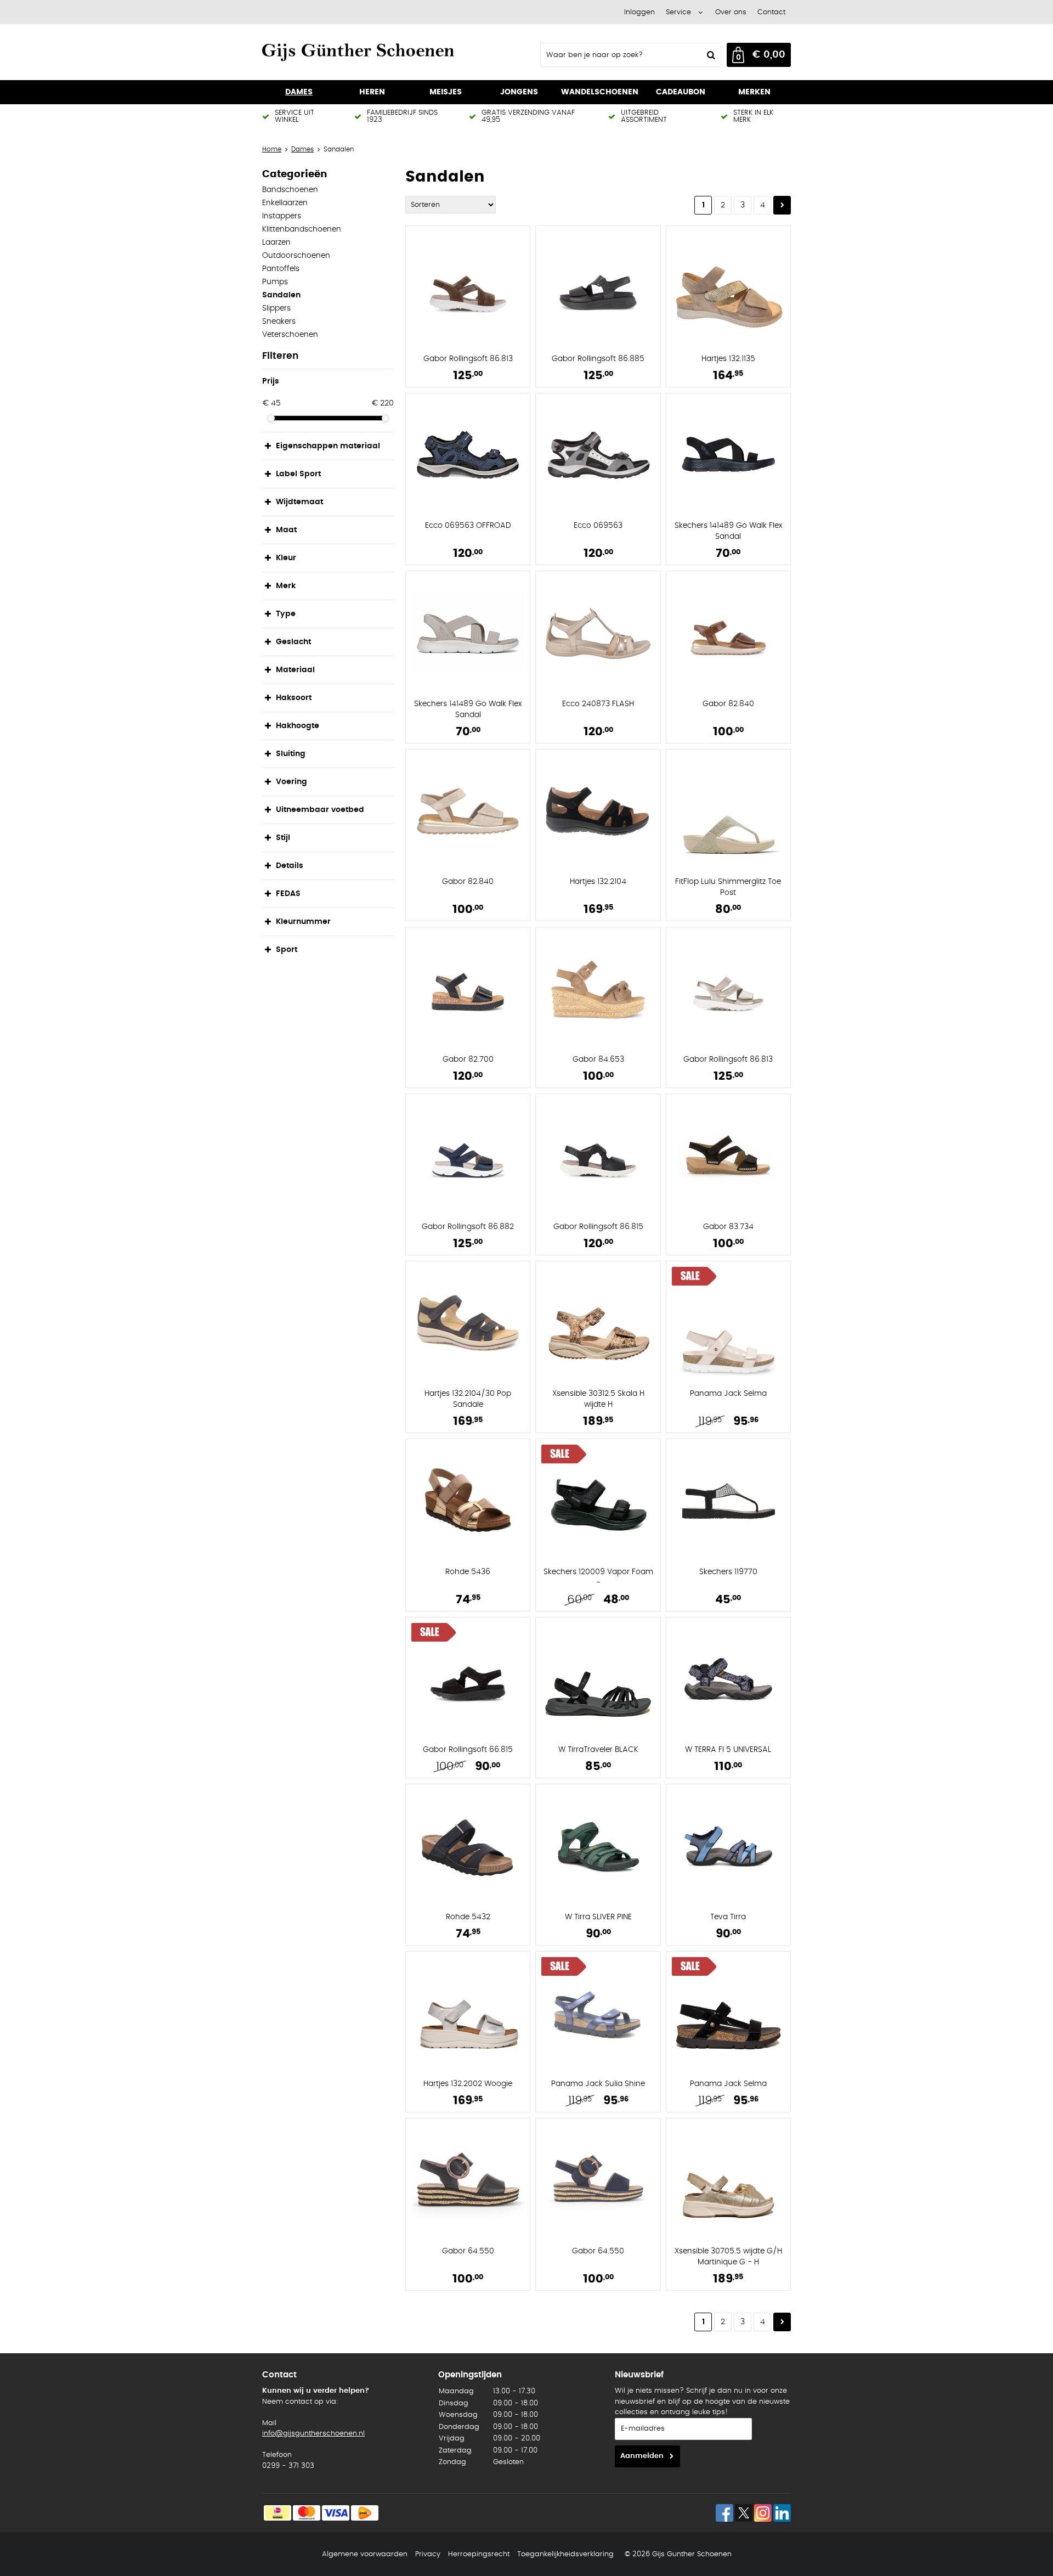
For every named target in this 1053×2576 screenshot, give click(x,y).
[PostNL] (365, 2513)
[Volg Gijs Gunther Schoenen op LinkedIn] (782, 2513)
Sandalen (281, 295)
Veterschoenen (290, 335)
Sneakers (279, 322)
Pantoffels (281, 269)
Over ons (731, 12)
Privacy (428, 2554)
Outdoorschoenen (296, 256)
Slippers (276, 308)
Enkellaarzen (285, 203)
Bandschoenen (290, 190)
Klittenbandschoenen (302, 229)
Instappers (282, 216)
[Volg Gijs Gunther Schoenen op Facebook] (724, 2513)
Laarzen (276, 243)
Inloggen (639, 12)
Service (678, 12)
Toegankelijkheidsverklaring (565, 2554)
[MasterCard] (307, 2513)
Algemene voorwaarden (365, 2554)
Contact (771, 12)
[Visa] (336, 2513)
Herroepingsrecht (479, 2554)
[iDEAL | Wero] (278, 2513)
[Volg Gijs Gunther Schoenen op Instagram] (763, 2513)
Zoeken (710, 55)
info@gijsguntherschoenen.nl (313, 2434)
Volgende (782, 205)
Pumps (275, 282)
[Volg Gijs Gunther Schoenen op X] (744, 2513)
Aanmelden (642, 2456)
